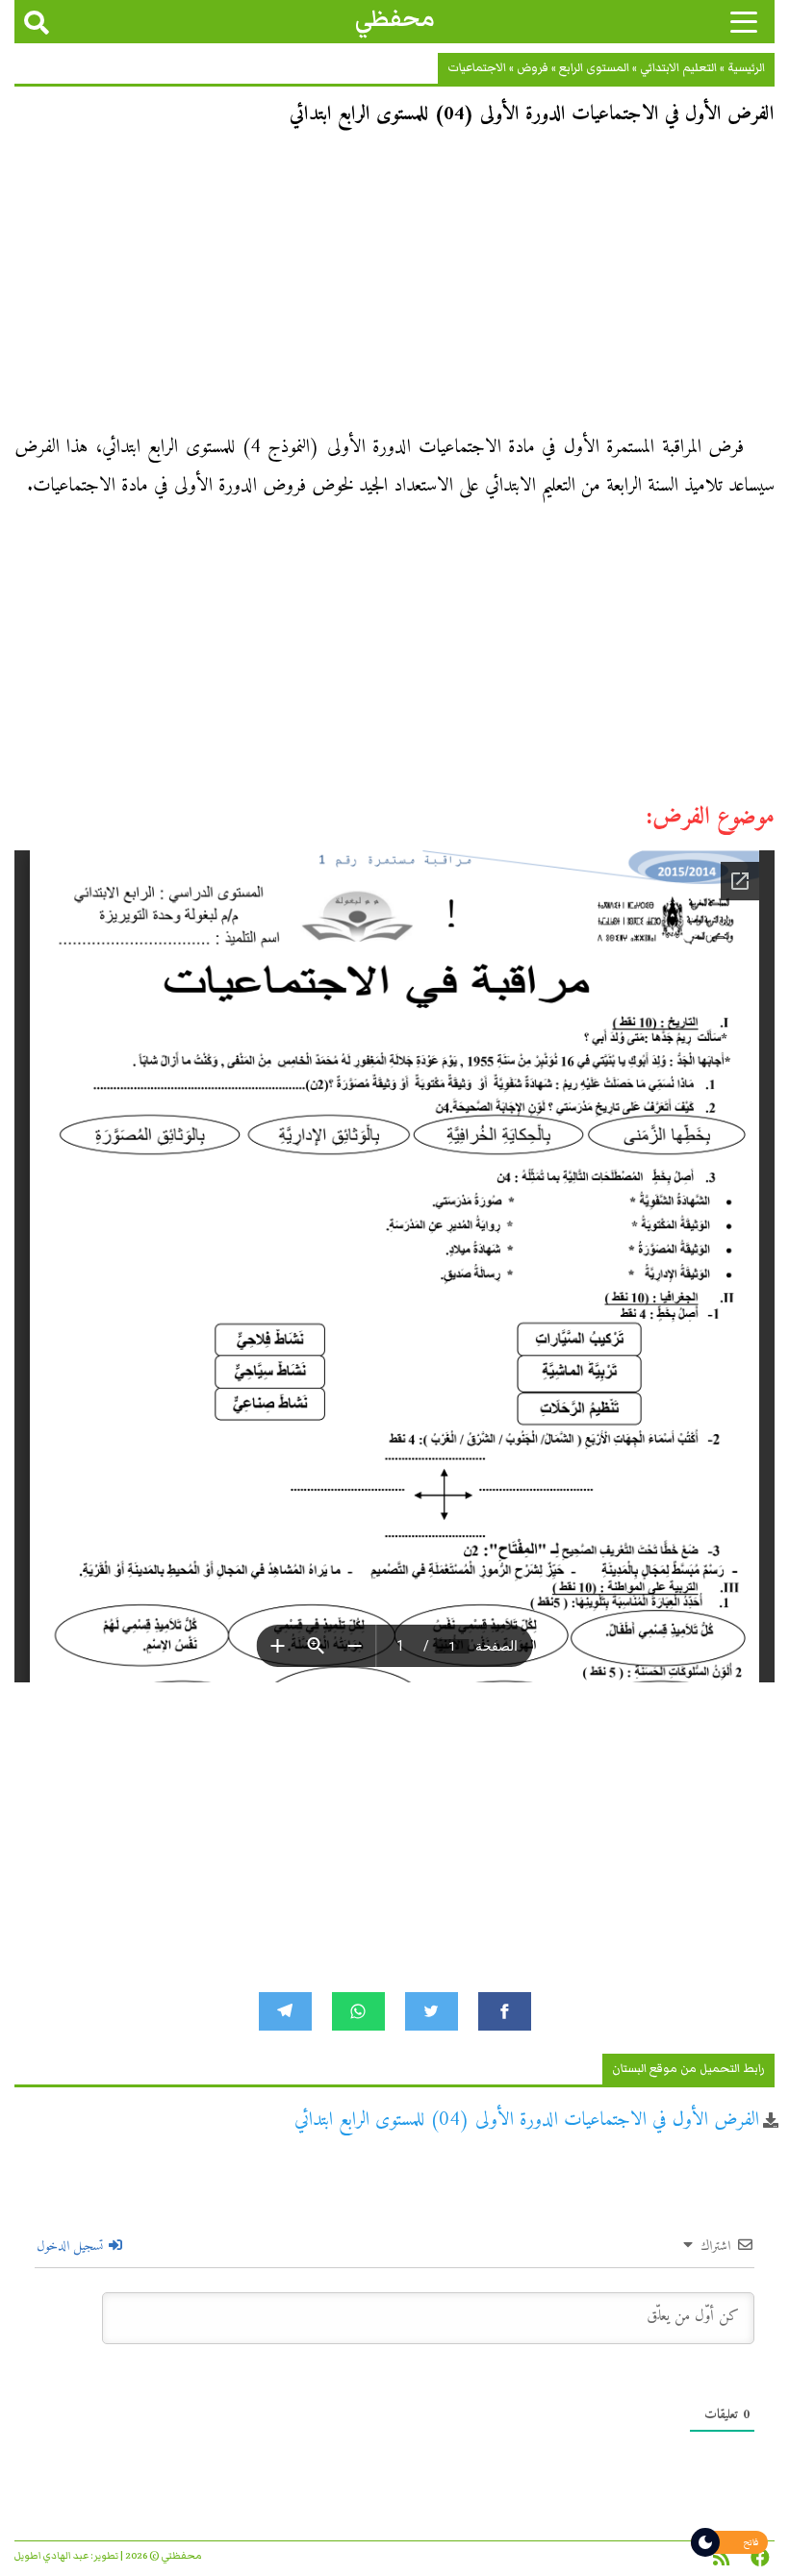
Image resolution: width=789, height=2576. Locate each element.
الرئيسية (746, 68)
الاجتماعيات (477, 68)
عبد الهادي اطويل (51, 2556)
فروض (533, 68)
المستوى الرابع (594, 68)
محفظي (395, 19)
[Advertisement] (394, 287)
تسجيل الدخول (72, 2247)
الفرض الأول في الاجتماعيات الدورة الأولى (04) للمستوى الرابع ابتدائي (527, 2121)
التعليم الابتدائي (678, 68)
